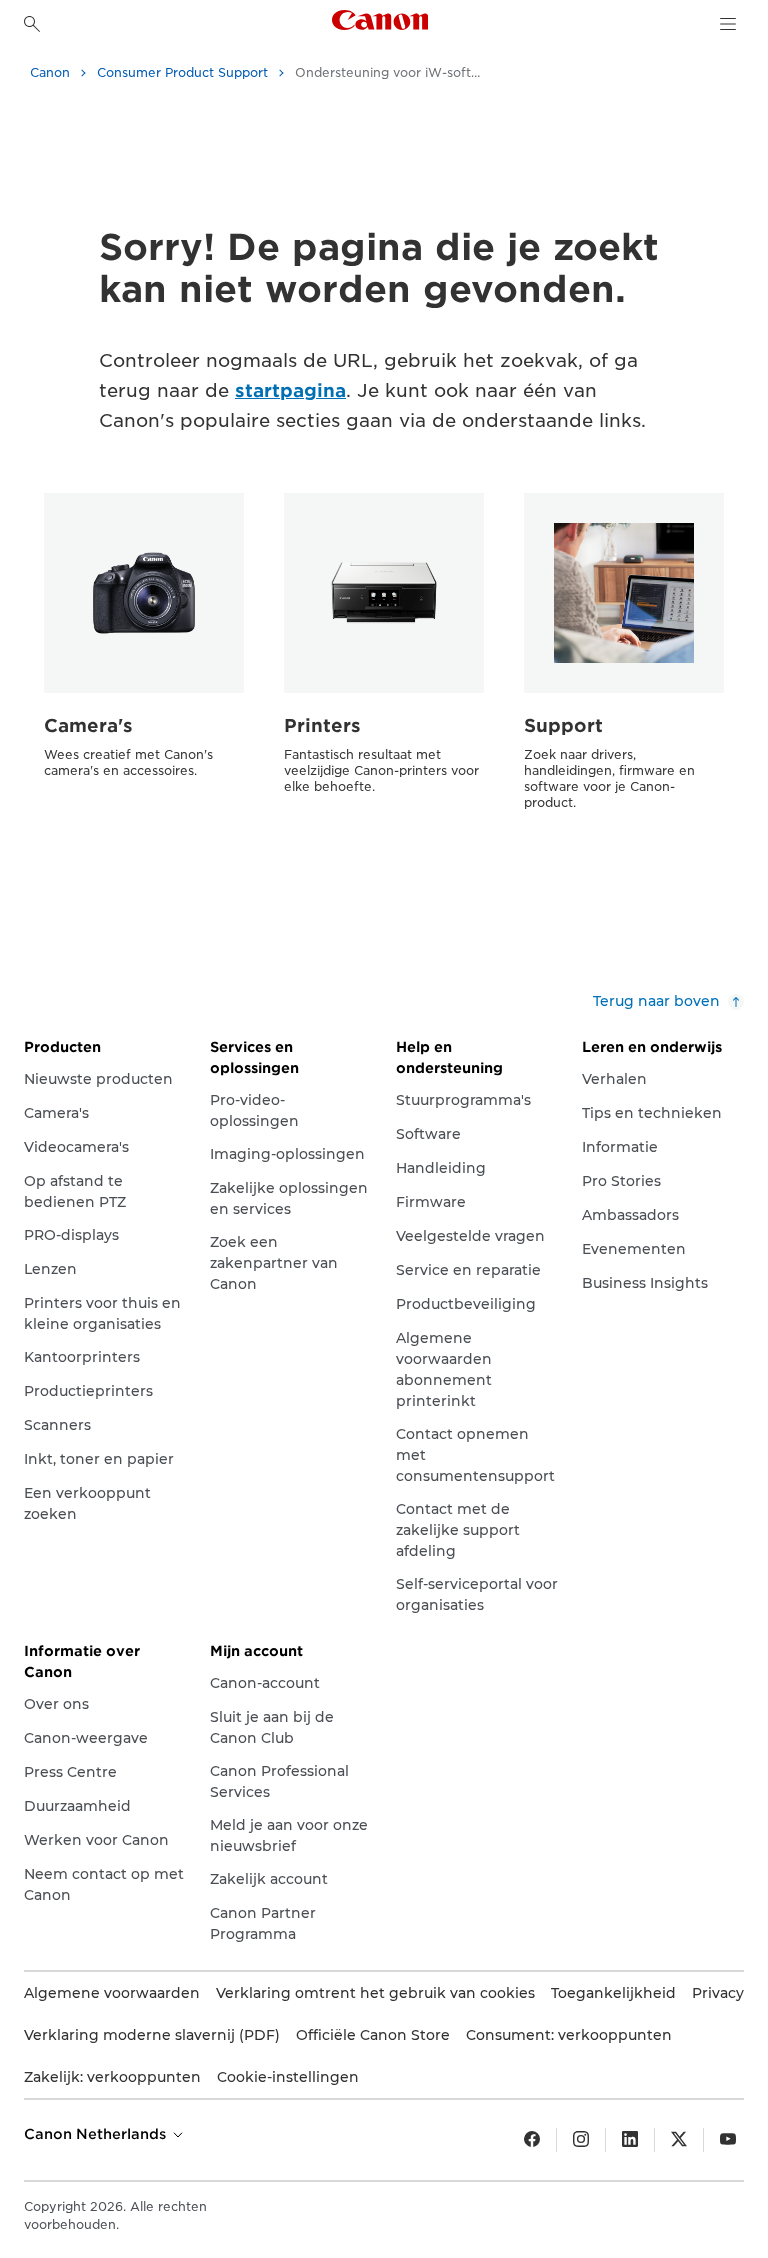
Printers (322, 725)
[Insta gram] (581, 2140)
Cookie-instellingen (288, 2077)
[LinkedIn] (630, 2140)
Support (563, 725)
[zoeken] (32, 24)
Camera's (88, 725)
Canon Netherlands (97, 2134)
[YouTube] (728, 2140)
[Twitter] (679, 2140)
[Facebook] (532, 2140)
